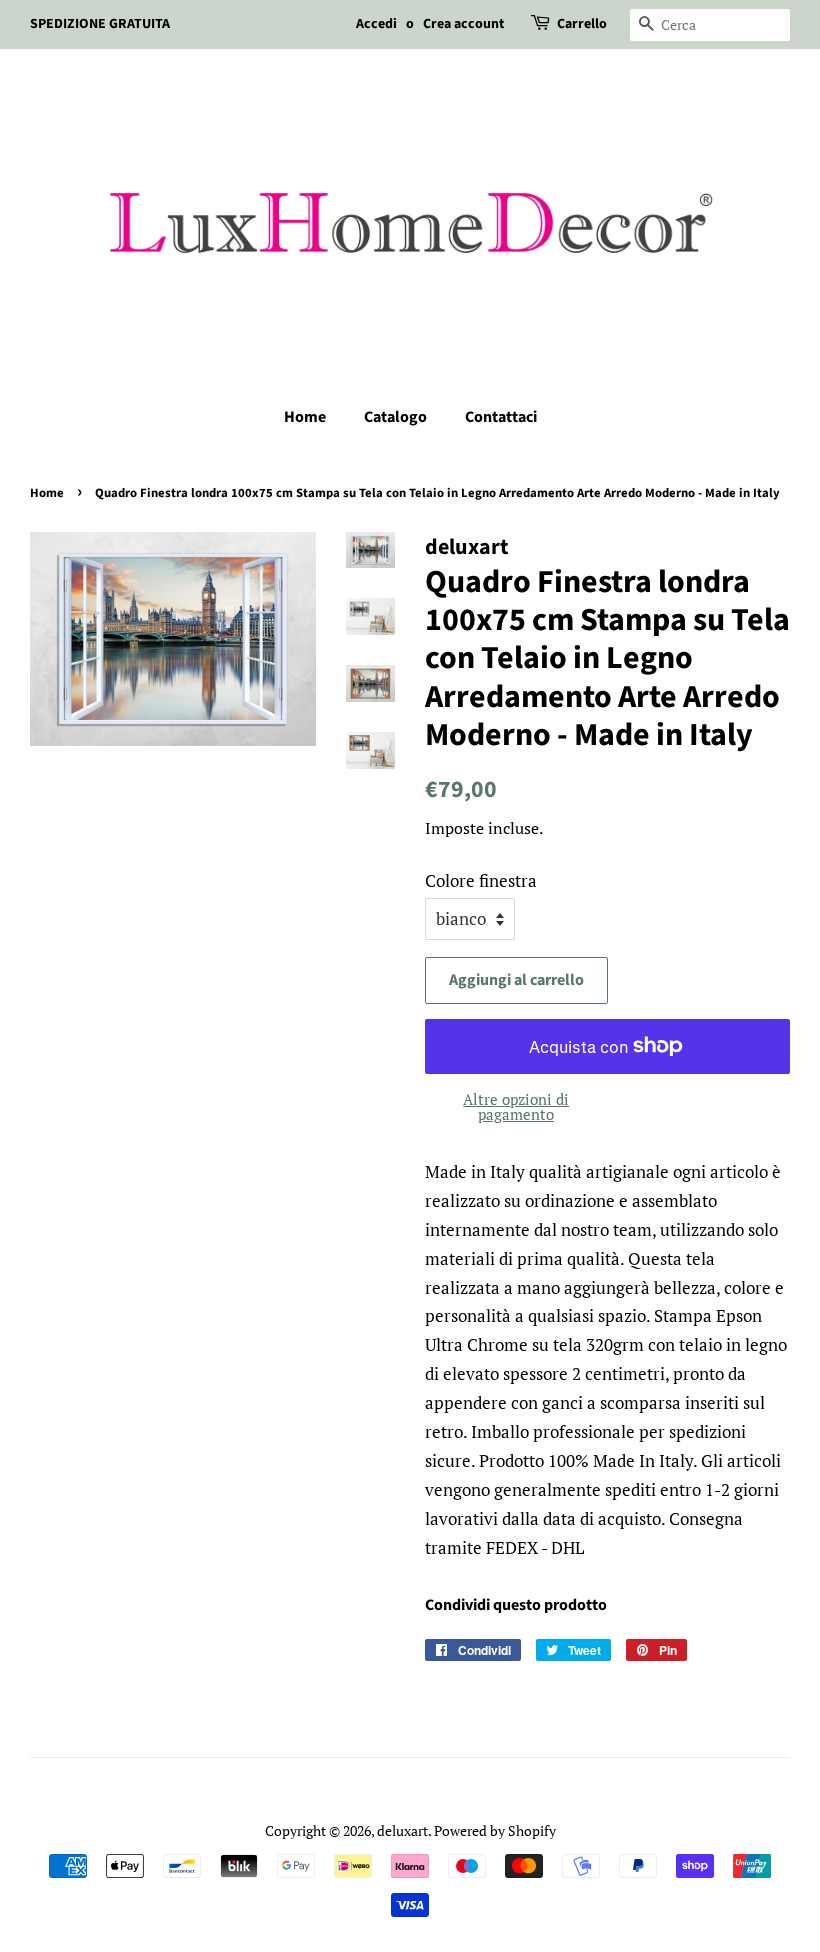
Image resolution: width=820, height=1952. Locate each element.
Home (305, 417)
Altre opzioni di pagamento (516, 1106)
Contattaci (501, 417)
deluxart (402, 1830)
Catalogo (395, 417)
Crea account (463, 24)
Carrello (582, 24)
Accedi (376, 24)
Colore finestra (481, 880)
